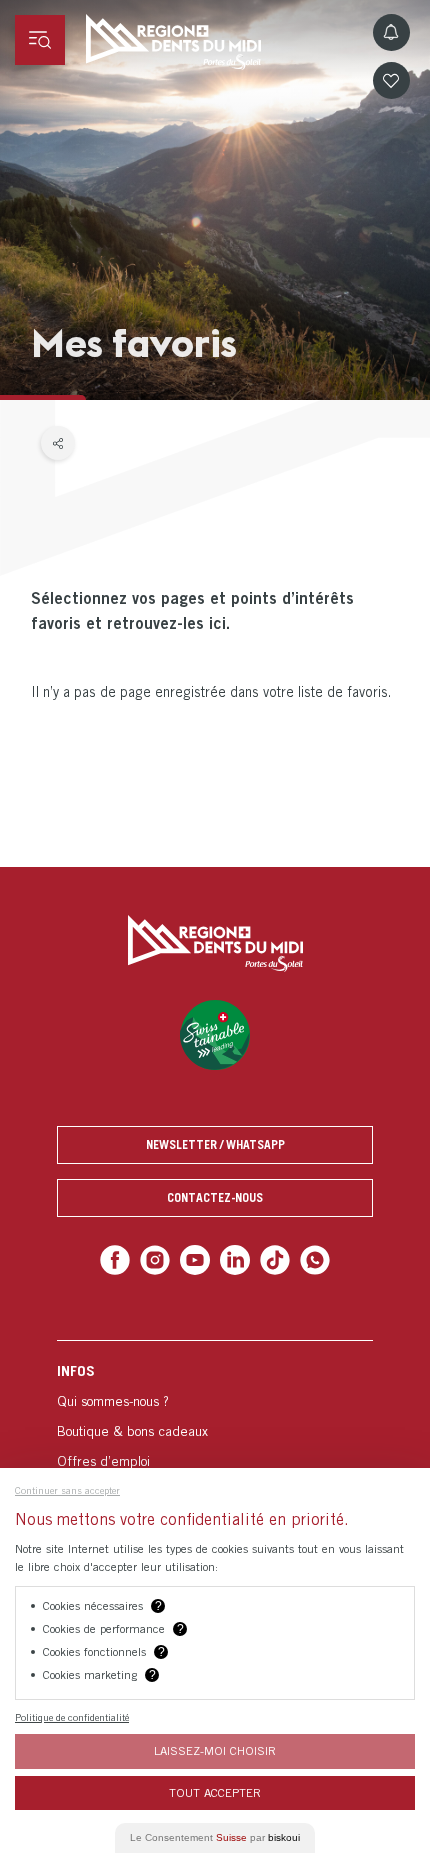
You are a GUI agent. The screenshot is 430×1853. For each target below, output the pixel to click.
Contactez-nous (215, 1197)
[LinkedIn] (233, 1258)
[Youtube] (196, 1258)
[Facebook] (123, 1258)
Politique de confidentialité (72, 1717)
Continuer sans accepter (67, 1490)
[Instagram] (160, 1258)
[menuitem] (215, 1442)
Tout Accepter (215, 1792)
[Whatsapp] (306, 1258)
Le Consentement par (215, 1837)
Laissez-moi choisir (215, 1750)
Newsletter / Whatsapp (215, 1144)
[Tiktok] (270, 1258)
